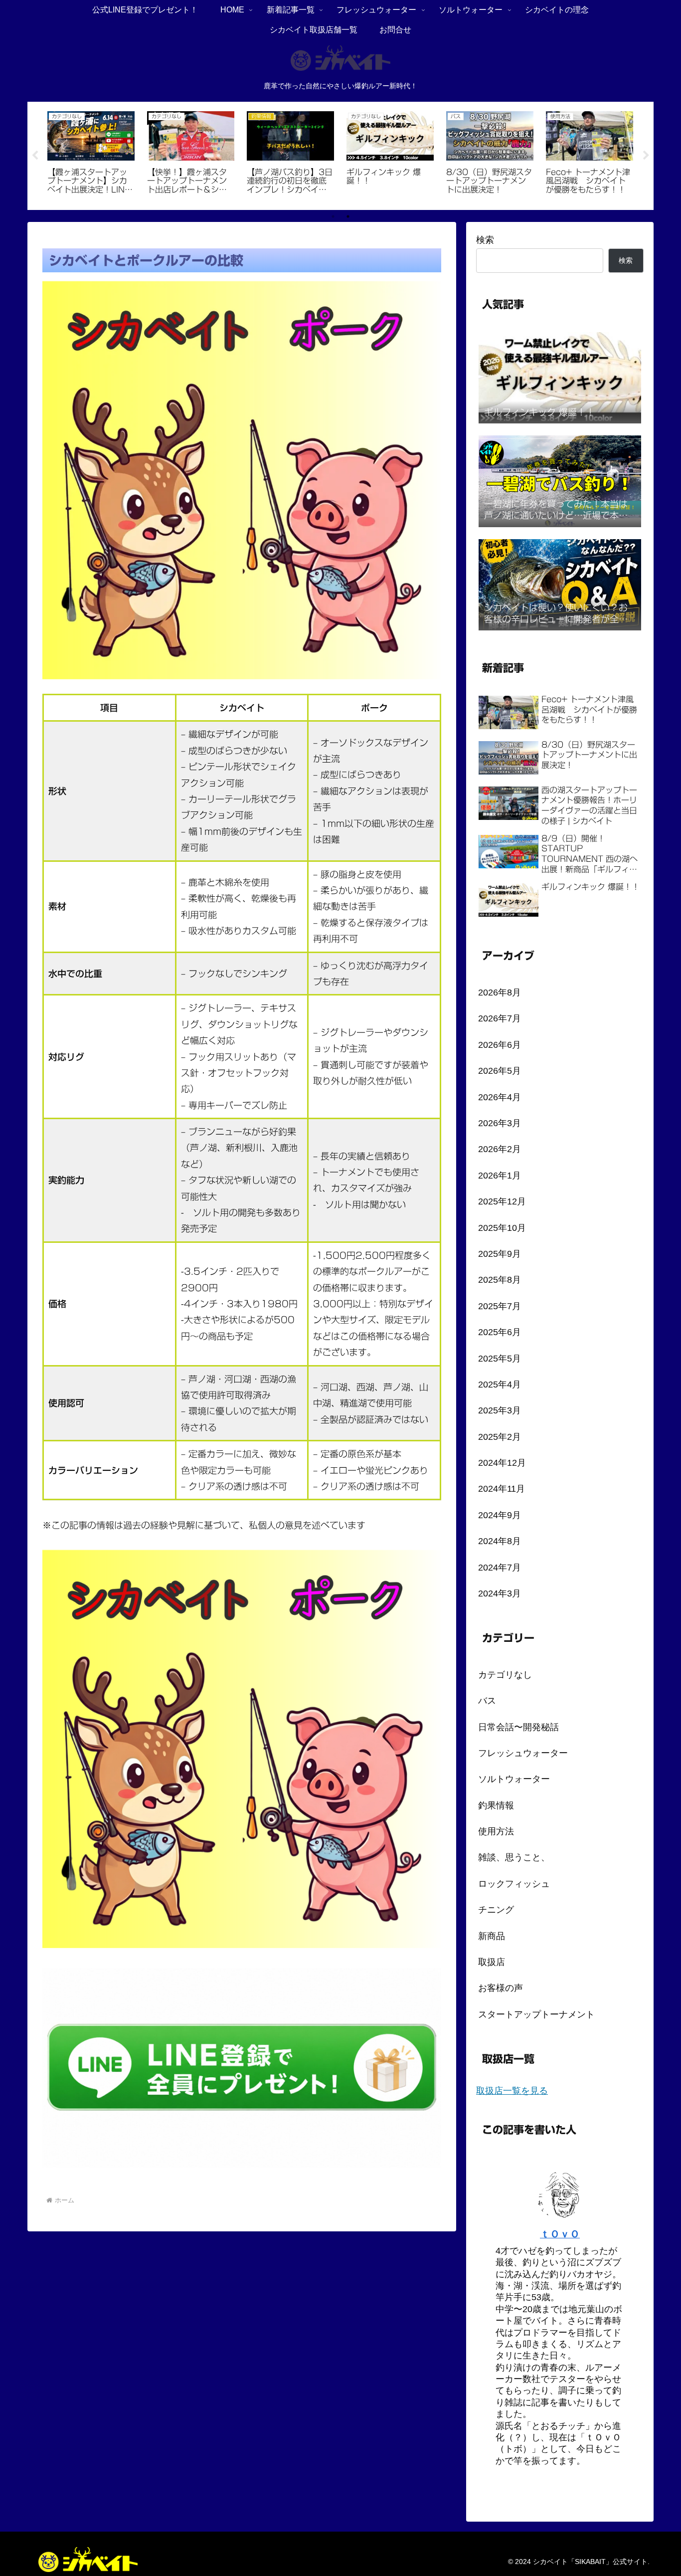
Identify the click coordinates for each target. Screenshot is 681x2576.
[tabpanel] (91, 154)
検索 (485, 240)
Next (646, 156)
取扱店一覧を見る (512, 2091)
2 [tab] (348, 216)
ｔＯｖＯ (560, 2234)
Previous (35, 156)
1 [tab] (333, 216)
